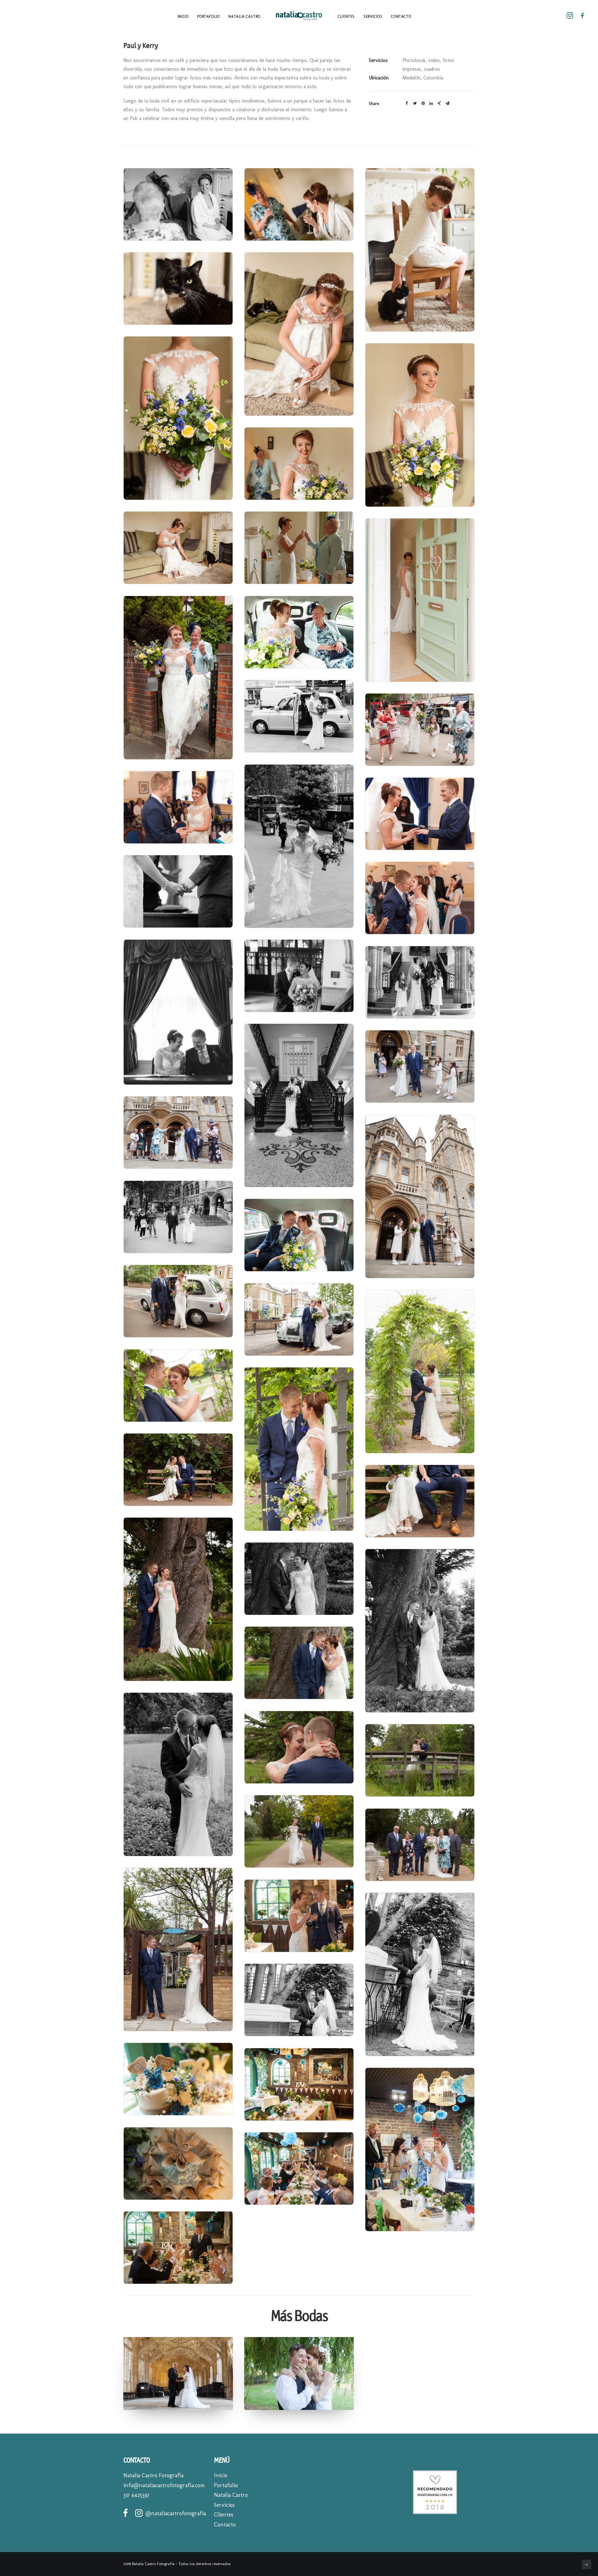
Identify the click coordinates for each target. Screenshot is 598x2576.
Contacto (401, 17)
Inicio (183, 17)
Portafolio (208, 17)
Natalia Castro (244, 17)
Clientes (346, 17)
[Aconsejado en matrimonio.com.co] (435, 2513)
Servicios (373, 17)
